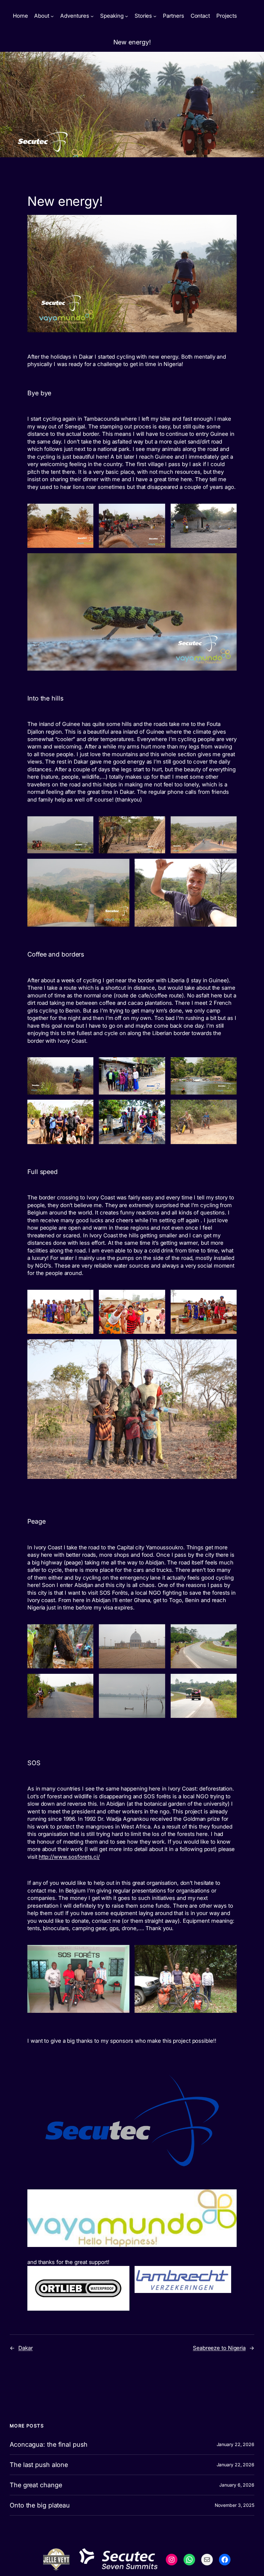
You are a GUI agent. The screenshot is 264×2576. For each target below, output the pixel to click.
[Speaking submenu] (127, 16)
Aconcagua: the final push (49, 2444)
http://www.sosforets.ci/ (69, 1857)
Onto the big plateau (40, 2505)
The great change (36, 2485)
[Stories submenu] (155, 16)
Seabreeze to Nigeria (219, 2348)
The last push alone (39, 2465)
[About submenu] (52, 16)
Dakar (26, 2348)
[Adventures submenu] (92, 16)
